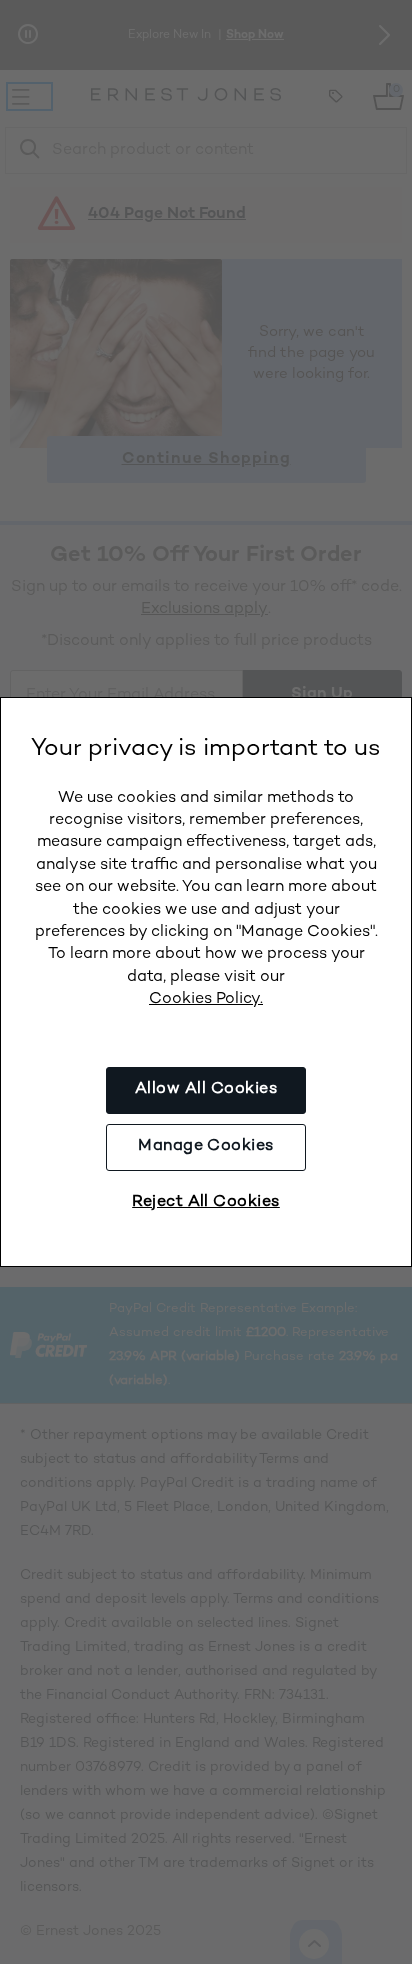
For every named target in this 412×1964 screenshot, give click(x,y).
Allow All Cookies (206, 1089)
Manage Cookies (206, 1146)
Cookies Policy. (206, 999)
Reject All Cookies (206, 1202)
